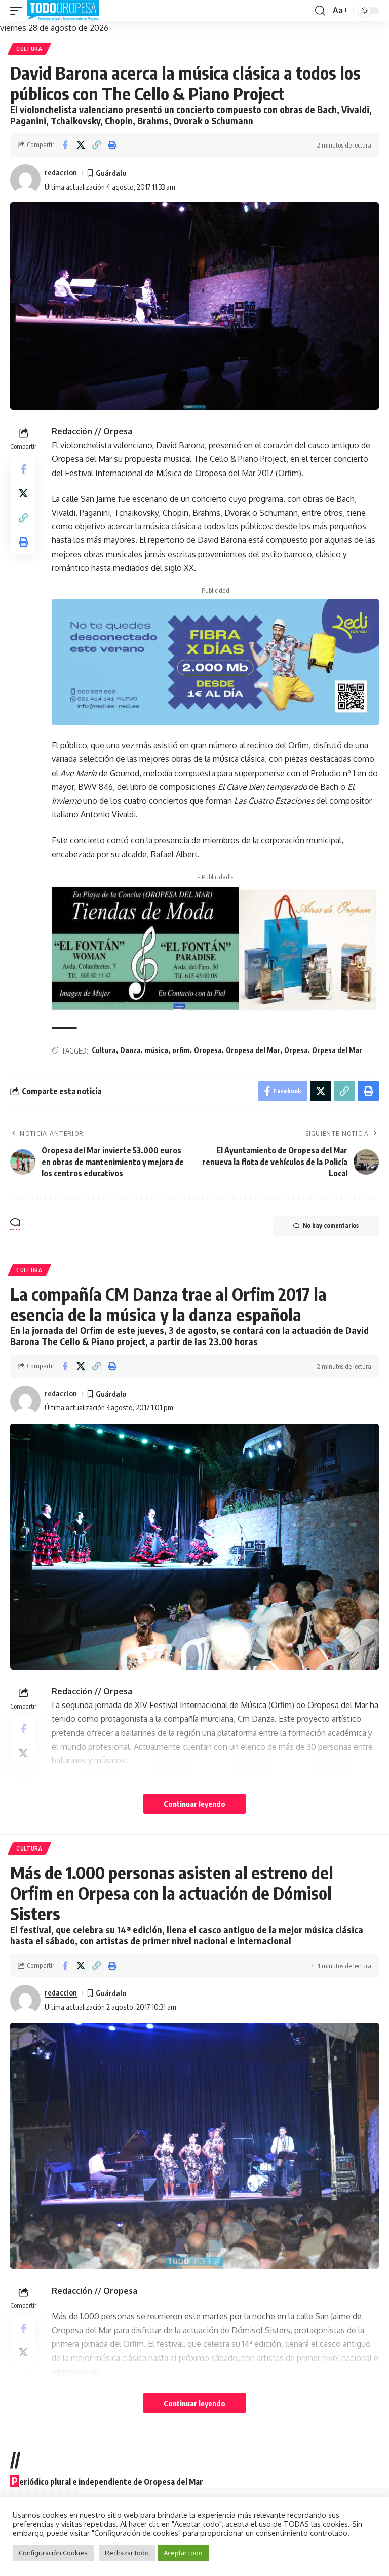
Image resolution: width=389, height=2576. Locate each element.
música (157, 1050)
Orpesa (296, 1050)
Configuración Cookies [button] (53, 2553)
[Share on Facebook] (65, 145)
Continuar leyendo (194, 1804)
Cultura (29, 49)
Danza (130, 1050)
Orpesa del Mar (337, 1050)
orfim (181, 1050)
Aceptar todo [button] (183, 2553)
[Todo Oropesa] (63, 11)
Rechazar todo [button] (127, 2553)
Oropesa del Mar (253, 1050)
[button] (19, 11)
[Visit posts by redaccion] (25, 179)
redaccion (61, 172)
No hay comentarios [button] (331, 1226)
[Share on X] (81, 145)
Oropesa (208, 1050)
